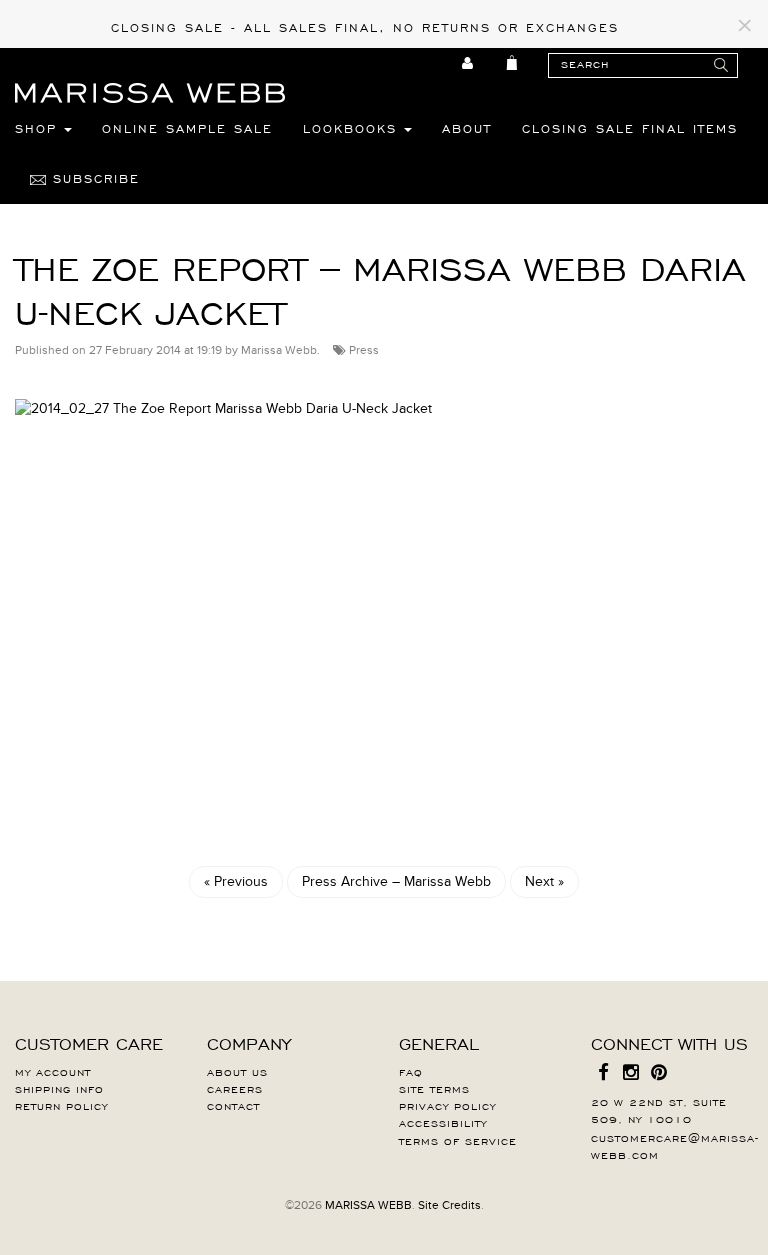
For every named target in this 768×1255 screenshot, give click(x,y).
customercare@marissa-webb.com (675, 1145)
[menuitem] (468, 63)
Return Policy (61, 1105)
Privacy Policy (447, 1105)
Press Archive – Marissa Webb (396, 881)
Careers (235, 1088)
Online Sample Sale (187, 128)
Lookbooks (353, 128)
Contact (233, 1105)
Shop (39, 128)
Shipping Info (59, 1088)
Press (364, 350)
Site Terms (434, 1088)
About (467, 128)
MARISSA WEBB (368, 1205)
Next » (544, 881)
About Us (237, 1071)
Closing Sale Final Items (630, 128)
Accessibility (443, 1122)
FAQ (411, 1071)
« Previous (236, 881)
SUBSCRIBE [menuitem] (93, 178)
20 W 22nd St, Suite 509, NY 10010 (659, 1109)
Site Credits (449, 1205)
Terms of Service (458, 1140)
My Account (53, 1071)
